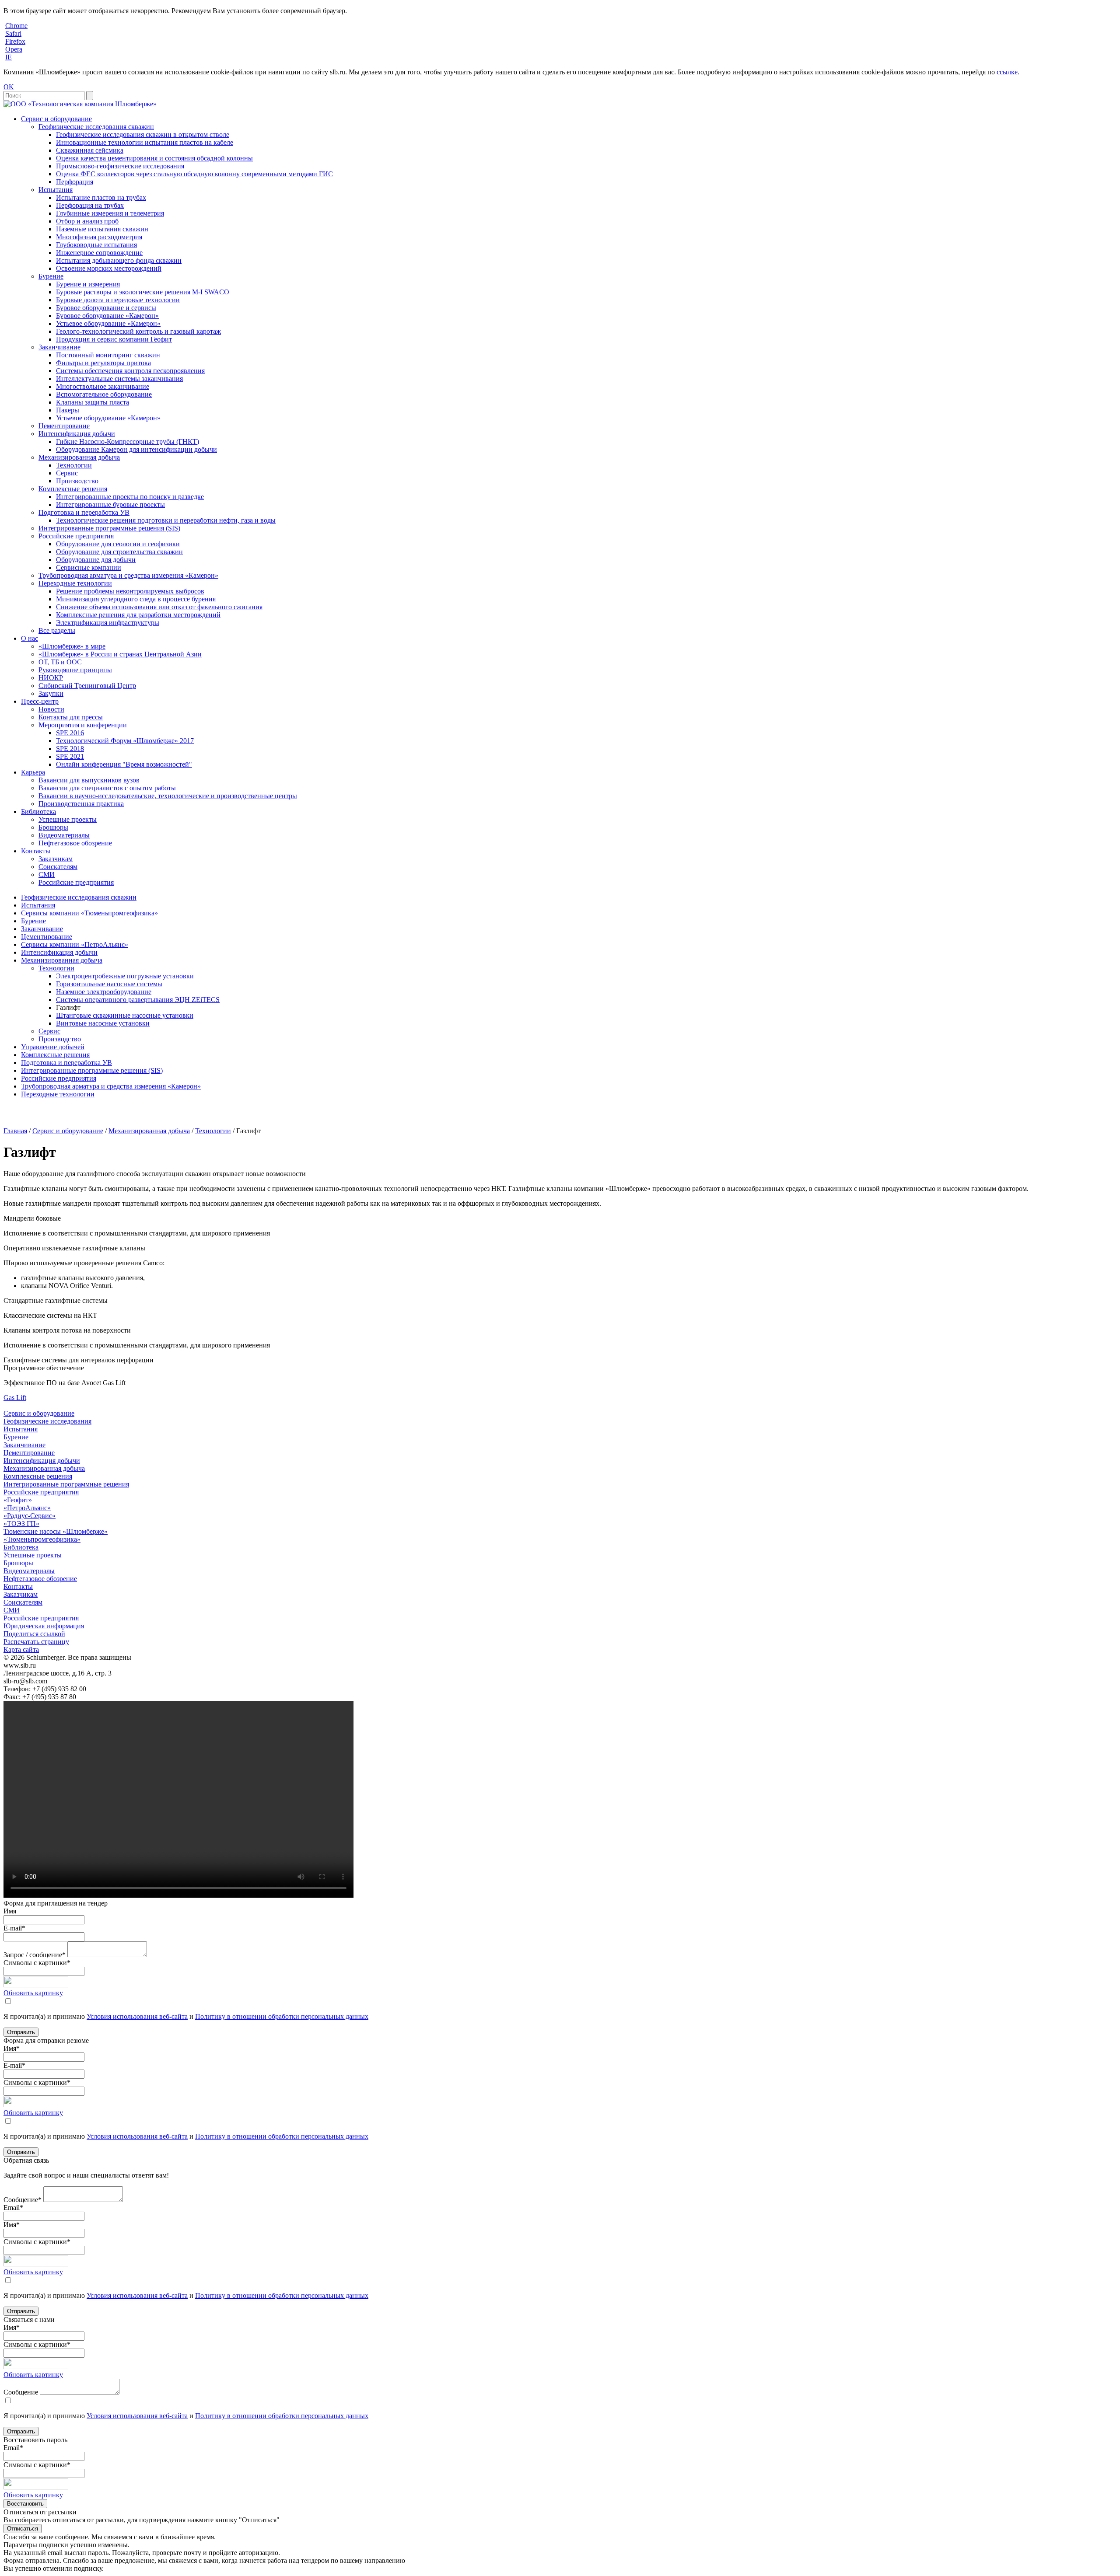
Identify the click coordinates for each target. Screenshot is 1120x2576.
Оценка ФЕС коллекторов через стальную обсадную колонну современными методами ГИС (194, 174)
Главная (15, 1131)
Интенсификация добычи (77, 434)
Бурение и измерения (88, 284)
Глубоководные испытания (96, 245)
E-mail (14, 1928)
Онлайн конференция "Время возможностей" (124, 764)
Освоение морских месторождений (109, 268)
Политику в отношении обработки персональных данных (282, 2016)
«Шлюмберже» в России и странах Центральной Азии (120, 654)
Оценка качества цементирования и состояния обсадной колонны (154, 158)
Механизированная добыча (79, 457)
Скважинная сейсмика (90, 150)
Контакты (36, 851)
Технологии (74, 465)
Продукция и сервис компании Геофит (114, 339)
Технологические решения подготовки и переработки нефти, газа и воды (166, 520)
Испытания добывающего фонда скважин (119, 260)
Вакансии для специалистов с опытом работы (107, 788)
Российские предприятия (76, 536)
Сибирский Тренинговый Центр (87, 686)
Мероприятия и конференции (83, 725)
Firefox (15, 41)
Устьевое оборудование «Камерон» (108, 323)
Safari (13, 33)
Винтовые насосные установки (103, 1023)
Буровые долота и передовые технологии (118, 300)
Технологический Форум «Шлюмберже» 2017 (125, 741)
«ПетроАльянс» (27, 1508)
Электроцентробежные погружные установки (125, 976)
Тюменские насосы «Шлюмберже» (56, 1531)
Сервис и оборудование (56, 119)
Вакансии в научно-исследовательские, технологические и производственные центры (168, 796)
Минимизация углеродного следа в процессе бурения (136, 599)
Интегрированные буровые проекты (110, 504)
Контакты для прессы (71, 717)
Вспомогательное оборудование (104, 394)
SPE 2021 (70, 756)
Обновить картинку (33, 1993)
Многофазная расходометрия (99, 237)
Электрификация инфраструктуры (108, 623)
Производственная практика (81, 804)
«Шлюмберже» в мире (72, 646)
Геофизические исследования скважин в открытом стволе (143, 134)
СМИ (47, 874)
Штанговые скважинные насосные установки (125, 1015)
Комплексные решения (73, 489)
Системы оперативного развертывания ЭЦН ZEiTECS (138, 1000)
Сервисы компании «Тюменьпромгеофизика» (89, 913)
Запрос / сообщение (35, 1955)
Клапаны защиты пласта (93, 402)
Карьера (33, 772)
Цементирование (64, 426)
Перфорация (75, 182)
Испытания (56, 190)
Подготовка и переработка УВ (84, 512)
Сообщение (23, 2200)
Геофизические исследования (47, 1421)
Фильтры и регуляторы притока (103, 363)
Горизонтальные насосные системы (109, 984)
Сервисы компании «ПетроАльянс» (75, 944)
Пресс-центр (40, 701)
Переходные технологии (75, 583)
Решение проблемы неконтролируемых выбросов (130, 591)
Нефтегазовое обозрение (75, 843)
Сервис (67, 473)
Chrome (16, 26)
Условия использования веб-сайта (137, 2016)
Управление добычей (53, 1047)
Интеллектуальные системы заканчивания (119, 379)
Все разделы (57, 630)
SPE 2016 (70, 733)
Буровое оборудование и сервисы (106, 308)
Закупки (51, 693)
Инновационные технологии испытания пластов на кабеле (145, 142)
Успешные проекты (68, 819)
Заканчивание (59, 347)
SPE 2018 (70, 749)
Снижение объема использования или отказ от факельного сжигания (159, 607)
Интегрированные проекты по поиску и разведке (130, 497)
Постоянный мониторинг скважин (108, 355)
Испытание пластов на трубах (101, 197)
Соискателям (58, 867)
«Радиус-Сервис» (30, 1516)
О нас (30, 638)
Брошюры (53, 827)
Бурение (51, 276)
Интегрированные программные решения (66, 1484)
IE (9, 57)
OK (9, 87)
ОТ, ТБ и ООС (60, 662)
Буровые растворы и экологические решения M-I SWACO (143, 292)
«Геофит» (18, 1500)
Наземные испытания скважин (102, 229)
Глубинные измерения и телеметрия (110, 213)
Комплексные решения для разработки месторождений (138, 615)
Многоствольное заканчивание (103, 386)
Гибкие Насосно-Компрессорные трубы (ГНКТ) (128, 442)
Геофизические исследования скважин (96, 127)
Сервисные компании (89, 567)
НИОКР (51, 678)
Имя (10, 1911)
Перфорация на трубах (90, 205)
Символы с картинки (37, 1963)
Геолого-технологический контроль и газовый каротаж (138, 331)
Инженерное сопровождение (99, 253)
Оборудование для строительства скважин (119, 552)
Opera (14, 49)
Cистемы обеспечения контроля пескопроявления (130, 371)
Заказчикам (56, 859)
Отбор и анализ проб (87, 221)
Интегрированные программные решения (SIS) (109, 528)
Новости (51, 709)
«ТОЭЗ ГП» (21, 1524)
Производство (77, 481)
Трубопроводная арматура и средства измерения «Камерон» (128, 575)
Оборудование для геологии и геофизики (118, 544)
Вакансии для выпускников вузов (89, 780)
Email (13, 2208)
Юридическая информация (44, 1626)
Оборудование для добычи (96, 560)
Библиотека (38, 812)
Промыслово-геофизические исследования (120, 166)
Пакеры (68, 410)
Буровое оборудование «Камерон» (107, 316)
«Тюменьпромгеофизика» (42, 1539)
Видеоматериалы (64, 835)
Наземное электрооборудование (104, 992)
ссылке (1007, 72)
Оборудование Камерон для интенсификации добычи (136, 449)
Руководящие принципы (75, 670)
